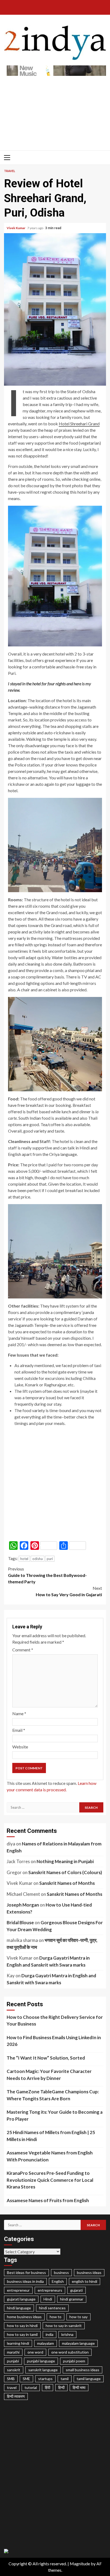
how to (56, 2317)
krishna (67, 2334)
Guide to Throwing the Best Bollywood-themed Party (47, 1575)
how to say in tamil (22, 2334)
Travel (10, 171)
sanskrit (14, 2370)
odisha (38, 1559)
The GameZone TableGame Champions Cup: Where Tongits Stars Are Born (53, 2095)
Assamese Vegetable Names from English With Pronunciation (50, 2156)
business (61, 2272)
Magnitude (80, 2564)
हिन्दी (61, 2387)
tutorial (31, 2387)
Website (20, 1747)
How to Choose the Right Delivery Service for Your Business (55, 2021)
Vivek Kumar (16, 228)
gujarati (76, 2290)
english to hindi (85, 2281)
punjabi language (41, 2361)
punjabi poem (74, 2361)
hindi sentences (52, 2308)
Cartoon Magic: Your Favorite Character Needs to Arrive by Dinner (49, 2075)
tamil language (89, 2379)
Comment (23, 1650)
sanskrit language (43, 2370)
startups (45, 2379)
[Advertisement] (55, 110)
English (58, 2281)
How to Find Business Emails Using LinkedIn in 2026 (54, 2041)
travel (12, 2387)
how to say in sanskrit (64, 2326)
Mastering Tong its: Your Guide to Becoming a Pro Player (55, 2115)
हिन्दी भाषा (79, 2387)
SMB (11, 2379)
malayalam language (78, 2343)
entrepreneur (18, 2290)
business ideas (89, 2272)
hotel (24, 1559)
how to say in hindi (22, 2326)
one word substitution (70, 2352)
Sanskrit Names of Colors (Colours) (65, 1872)
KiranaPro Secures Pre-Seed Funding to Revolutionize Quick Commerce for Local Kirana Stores (50, 2180)
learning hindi (18, 2343)
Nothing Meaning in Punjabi (65, 1861)
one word (35, 2352)
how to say (78, 2317)
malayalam (46, 2343)
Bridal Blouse (20, 1922)
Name (19, 1713)
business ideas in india (25, 2281)
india (50, 2334)
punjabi (13, 2361)
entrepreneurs (50, 2290)
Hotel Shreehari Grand (79, 424)
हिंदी (48, 2387)
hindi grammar (72, 2299)
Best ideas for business (26, 2272)
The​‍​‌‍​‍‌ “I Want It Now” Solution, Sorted (46, 2058)
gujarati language (21, 2299)
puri (50, 1559)
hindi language (19, 2308)
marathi (13, 2352)
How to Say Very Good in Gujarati (69, 1591)
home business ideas (24, 2317)
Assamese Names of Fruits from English (48, 2200)
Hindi (48, 2299)
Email (19, 1730)
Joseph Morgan (23, 1905)
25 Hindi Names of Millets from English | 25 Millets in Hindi (51, 2136)
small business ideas (82, 2370)
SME (26, 2379)
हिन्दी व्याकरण (16, 2396)
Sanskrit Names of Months (67, 1883)
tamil (65, 2379)
